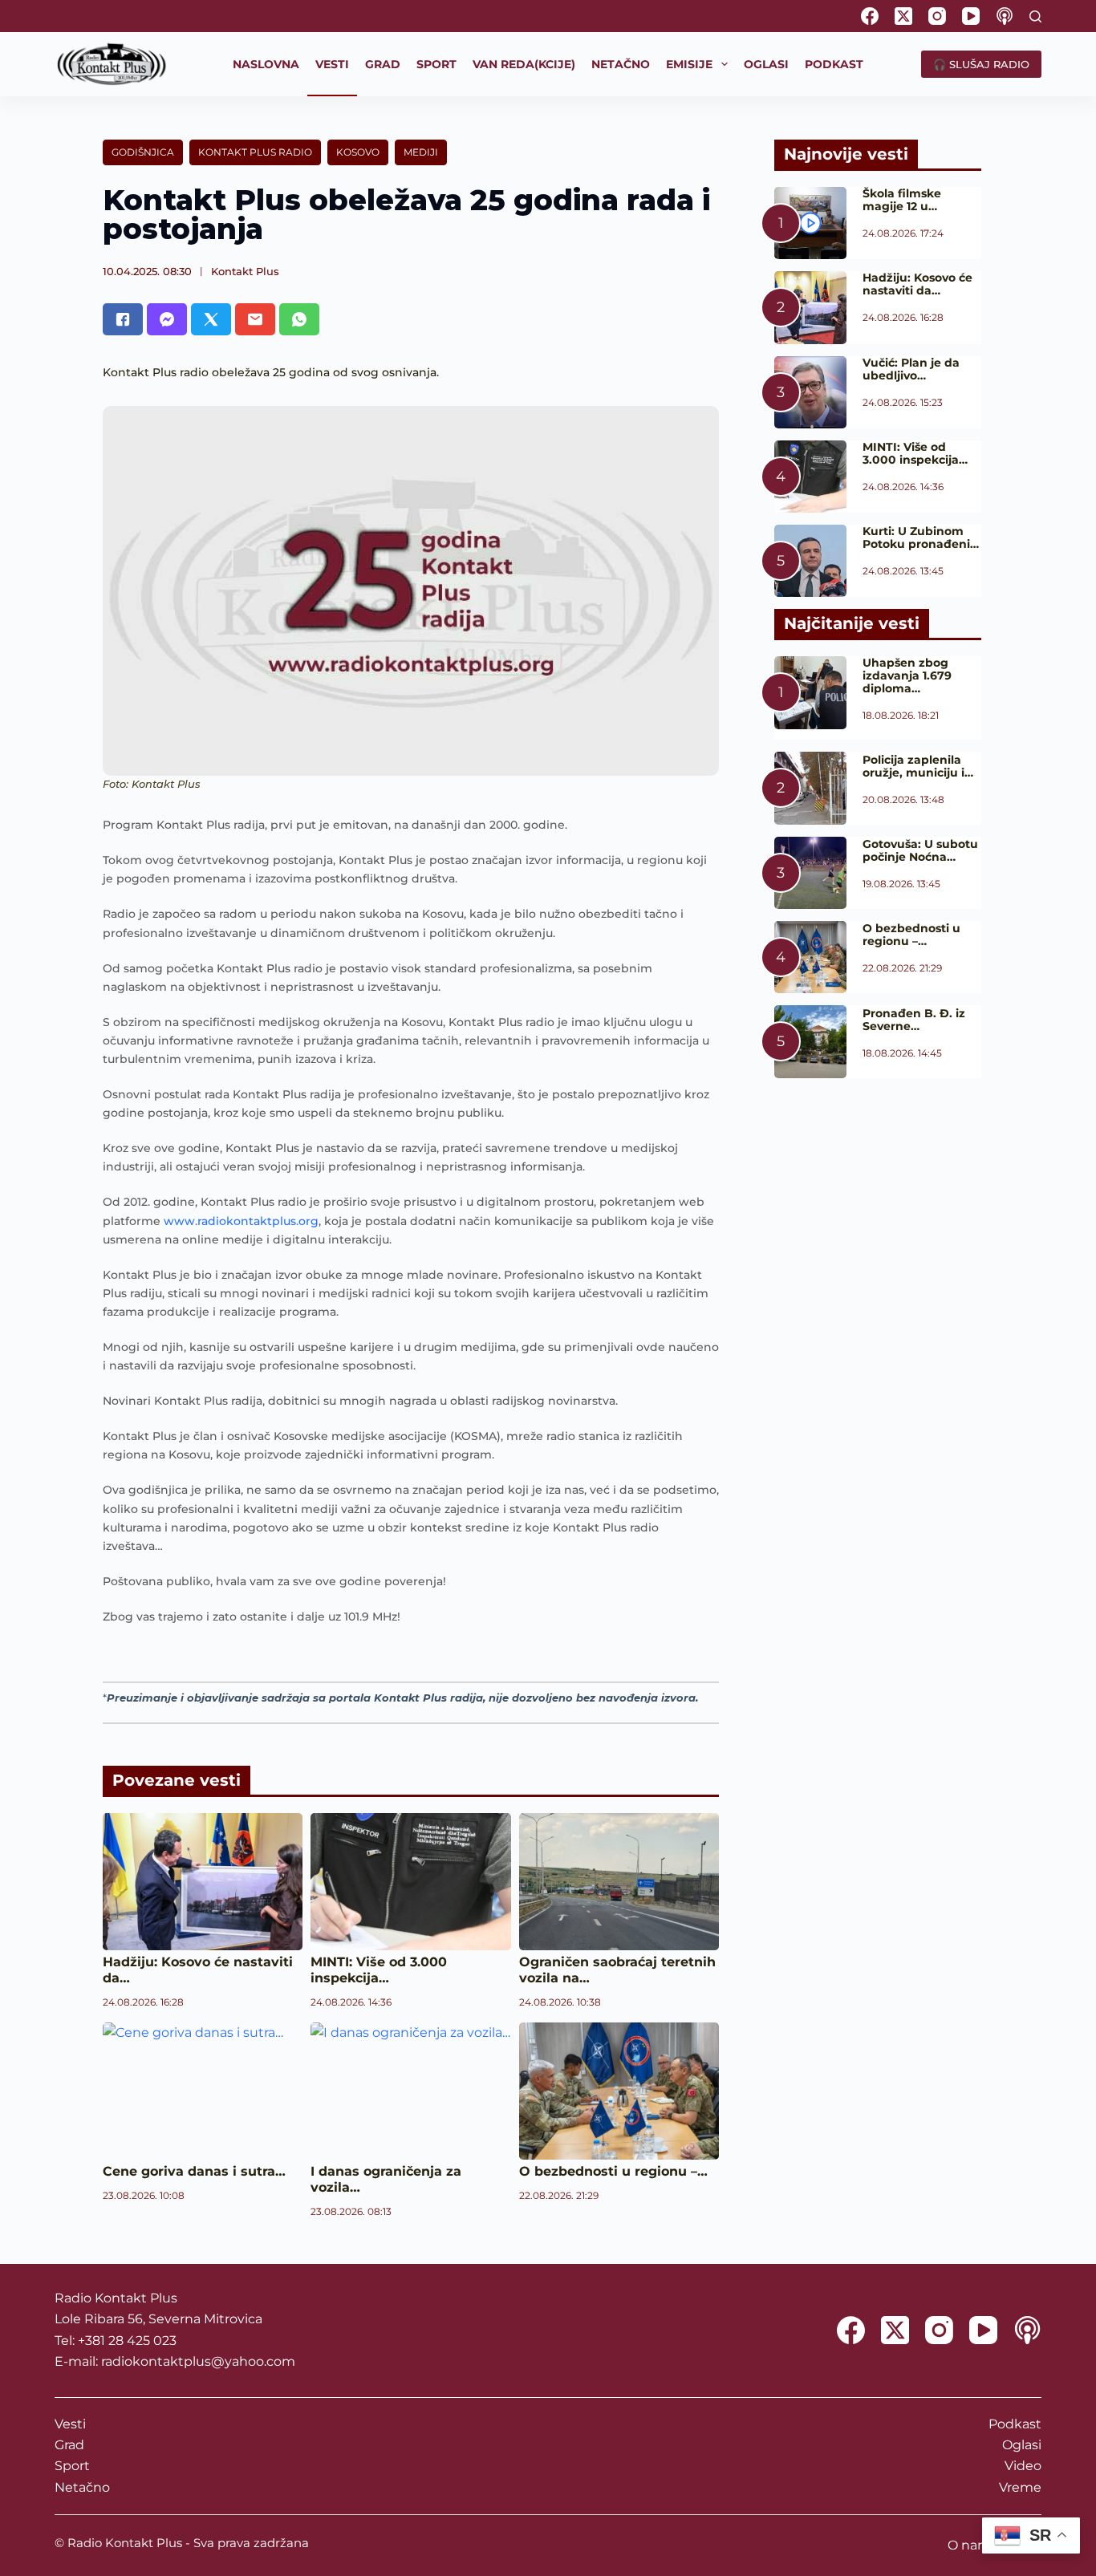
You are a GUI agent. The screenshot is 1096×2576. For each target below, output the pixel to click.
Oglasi (1022, 2445)
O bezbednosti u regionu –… (613, 2171)
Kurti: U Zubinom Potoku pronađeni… (921, 538)
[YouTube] (971, 16)
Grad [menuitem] (383, 64)
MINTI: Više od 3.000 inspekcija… (379, 1970)
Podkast (1015, 2424)
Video (1023, 2466)
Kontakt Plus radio (255, 152)
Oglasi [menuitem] (766, 64)
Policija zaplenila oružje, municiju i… (918, 766)
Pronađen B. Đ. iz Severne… (914, 1020)
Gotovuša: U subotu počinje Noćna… (920, 850)
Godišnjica (143, 152)
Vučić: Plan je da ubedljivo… (911, 369)
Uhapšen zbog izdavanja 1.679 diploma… (907, 675)
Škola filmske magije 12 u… (902, 200)
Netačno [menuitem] (621, 64)
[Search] (1035, 16)
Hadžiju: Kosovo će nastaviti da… (917, 284)
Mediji (421, 152)
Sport (72, 2466)
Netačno (82, 2487)
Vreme (1020, 2487)
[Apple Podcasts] (1005, 16)
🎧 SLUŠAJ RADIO (981, 64)
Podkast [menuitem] (834, 64)
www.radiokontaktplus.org (241, 1221)
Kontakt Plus (245, 271)
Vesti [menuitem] (332, 64)
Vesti (70, 2424)
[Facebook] (870, 16)
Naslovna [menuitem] (266, 64)
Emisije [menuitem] (689, 64)
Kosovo (358, 152)
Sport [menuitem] (436, 64)
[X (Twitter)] (903, 16)
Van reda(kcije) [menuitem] (524, 64)
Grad (69, 2445)
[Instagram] (937, 16)
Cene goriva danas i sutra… (194, 2171)
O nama (973, 2545)
